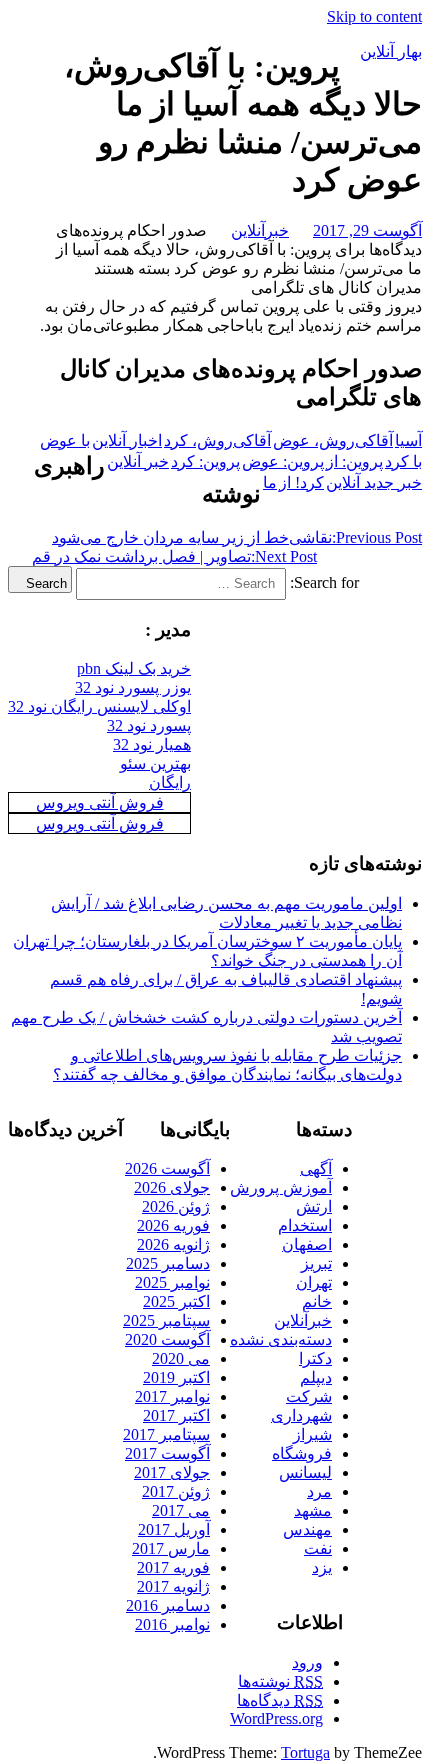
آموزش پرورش (281, 1187)
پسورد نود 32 (149, 725)
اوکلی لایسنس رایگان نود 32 (99, 706)
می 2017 (181, 1510)
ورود (307, 1662)
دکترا (315, 1358)
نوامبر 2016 (172, 1624)
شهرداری (301, 1415)
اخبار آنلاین (127, 440)
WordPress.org (276, 1718)
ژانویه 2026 (173, 1244)
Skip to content (374, 16)
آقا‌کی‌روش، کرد (217, 440)
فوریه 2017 (173, 1567)
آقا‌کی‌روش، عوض (333, 440)
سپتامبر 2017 (166, 1434)
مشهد (313, 1510)
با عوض (65, 440)
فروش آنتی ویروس (100, 802)
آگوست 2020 (167, 1339)
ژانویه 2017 (173, 1586)
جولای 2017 (172, 1472)
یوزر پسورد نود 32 (133, 687)
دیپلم (316, 1377)
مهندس (307, 1529)
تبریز (316, 1263)
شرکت (309, 1396)
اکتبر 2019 (176, 1377)
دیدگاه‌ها (280, 1700)
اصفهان (307, 1244)
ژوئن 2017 (176, 1491)
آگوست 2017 (167, 1453)
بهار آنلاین (391, 51)
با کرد (403, 461)
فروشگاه (302, 1453)
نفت (318, 1548)
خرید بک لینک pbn (134, 668)
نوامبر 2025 (172, 1282)
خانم (317, 1301)
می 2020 (181, 1358)
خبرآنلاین (260, 230)
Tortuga (305, 1752)
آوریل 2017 (174, 1529)
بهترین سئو (155, 763)
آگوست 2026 (167, 1168)
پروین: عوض (283, 461)
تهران (314, 1282)
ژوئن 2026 (176, 1206)
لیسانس (305, 1472)
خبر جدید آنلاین (374, 482)
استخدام (305, 1225)
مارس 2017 (171, 1548)
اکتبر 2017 (176, 1415)
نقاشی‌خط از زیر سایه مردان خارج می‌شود (237, 537)
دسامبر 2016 (168, 1605)
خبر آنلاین (138, 461)
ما (270, 482)
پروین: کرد (205, 461)
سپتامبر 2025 (166, 1320)
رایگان (170, 782)
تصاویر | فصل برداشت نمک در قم (174, 556)
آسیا (408, 440)
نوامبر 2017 (172, 1396)
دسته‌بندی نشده (281, 1339)
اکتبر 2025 (176, 1301)
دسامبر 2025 (168, 1263)
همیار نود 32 (152, 744)
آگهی (316, 1168)
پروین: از (354, 461)
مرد (319, 1491)
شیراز (312, 1434)
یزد (322, 1567)
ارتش (314, 1206)
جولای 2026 (172, 1187)
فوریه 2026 (173, 1225)
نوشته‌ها (280, 1681)
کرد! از (301, 482)
